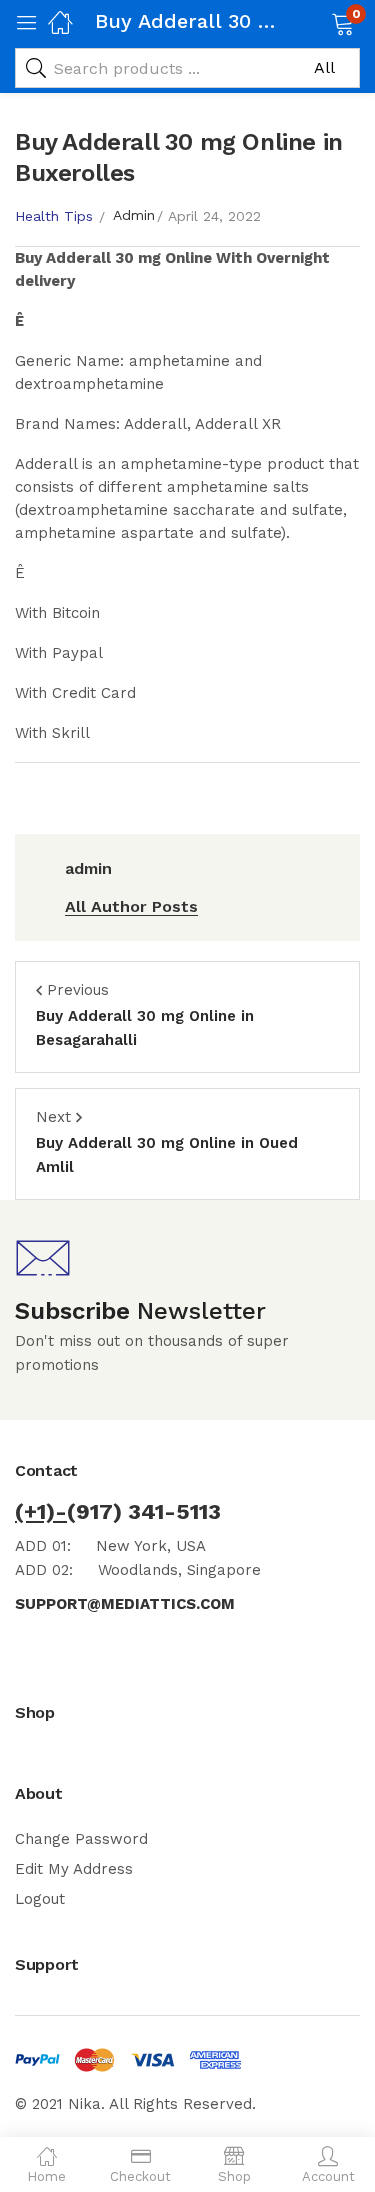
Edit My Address (74, 1869)
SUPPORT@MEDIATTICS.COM (125, 1604)
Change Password (81, 1839)
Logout (40, 1899)
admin (134, 215)
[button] (317, 22)
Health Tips (54, 216)
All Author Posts (131, 906)
